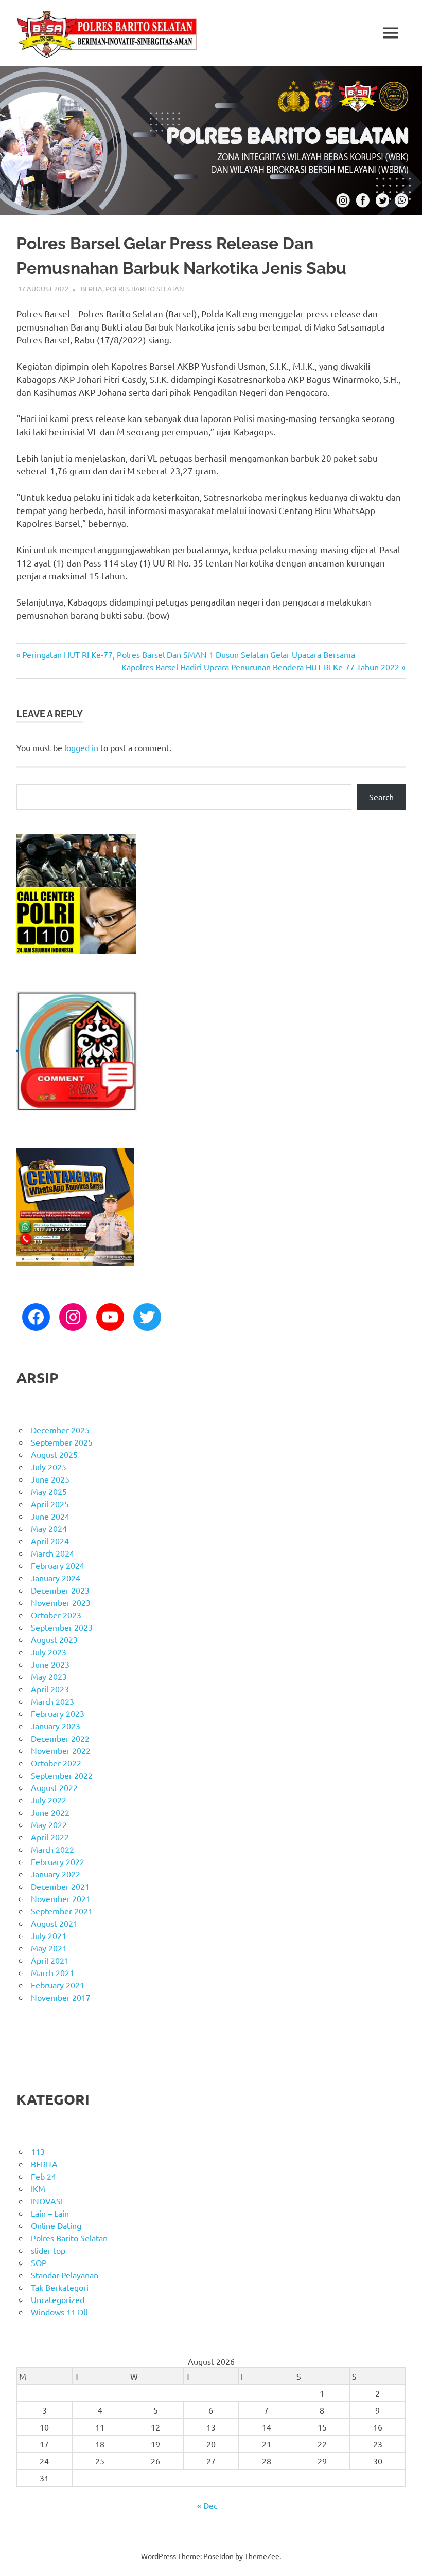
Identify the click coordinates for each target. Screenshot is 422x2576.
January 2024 (56, 1578)
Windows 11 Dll (59, 2312)
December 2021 (60, 1886)
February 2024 (58, 1565)
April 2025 (50, 1504)
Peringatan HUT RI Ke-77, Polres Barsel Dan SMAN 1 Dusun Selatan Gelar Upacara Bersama (188, 654)
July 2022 (49, 1800)
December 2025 (60, 1430)
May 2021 (49, 1948)
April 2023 (50, 1689)
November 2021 (61, 1898)
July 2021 (49, 1935)
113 (38, 2151)
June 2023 (50, 1664)
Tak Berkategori (60, 2287)
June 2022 (50, 1812)
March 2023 (52, 1701)
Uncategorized (58, 2299)
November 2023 (61, 1602)
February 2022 (58, 1861)
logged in (81, 747)
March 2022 (52, 1849)
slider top (48, 2250)
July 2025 (49, 1467)
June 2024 (50, 1516)
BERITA (92, 289)
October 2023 (56, 1615)
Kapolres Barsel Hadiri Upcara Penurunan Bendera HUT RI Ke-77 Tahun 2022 (260, 667)
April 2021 (50, 1960)
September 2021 (62, 1911)
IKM (38, 2188)
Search (381, 797)
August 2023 (54, 1639)
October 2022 (56, 1763)
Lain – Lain (50, 2213)
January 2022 (56, 1874)
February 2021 (58, 1985)
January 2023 (56, 1726)
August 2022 (54, 1787)
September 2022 (62, 1775)
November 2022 (61, 1750)
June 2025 (50, 1479)
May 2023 (49, 1676)
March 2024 (52, 1553)
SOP (39, 2262)
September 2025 (62, 1442)
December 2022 (60, 1738)
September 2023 (62, 1627)
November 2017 (61, 1997)
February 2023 (58, 1713)
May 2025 (49, 1491)
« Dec (207, 2505)
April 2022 (50, 1837)
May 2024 (49, 1528)
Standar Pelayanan (65, 2275)
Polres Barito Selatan (145, 289)
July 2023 (49, 1652)
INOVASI (47, 2201)
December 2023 (60, 1590)
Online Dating (56, 2225)
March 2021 (52, 1972)
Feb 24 (43, 2176)
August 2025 (54, 1454)
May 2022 (49, 1824)
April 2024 (50, 1541)
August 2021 (54, 1923)
